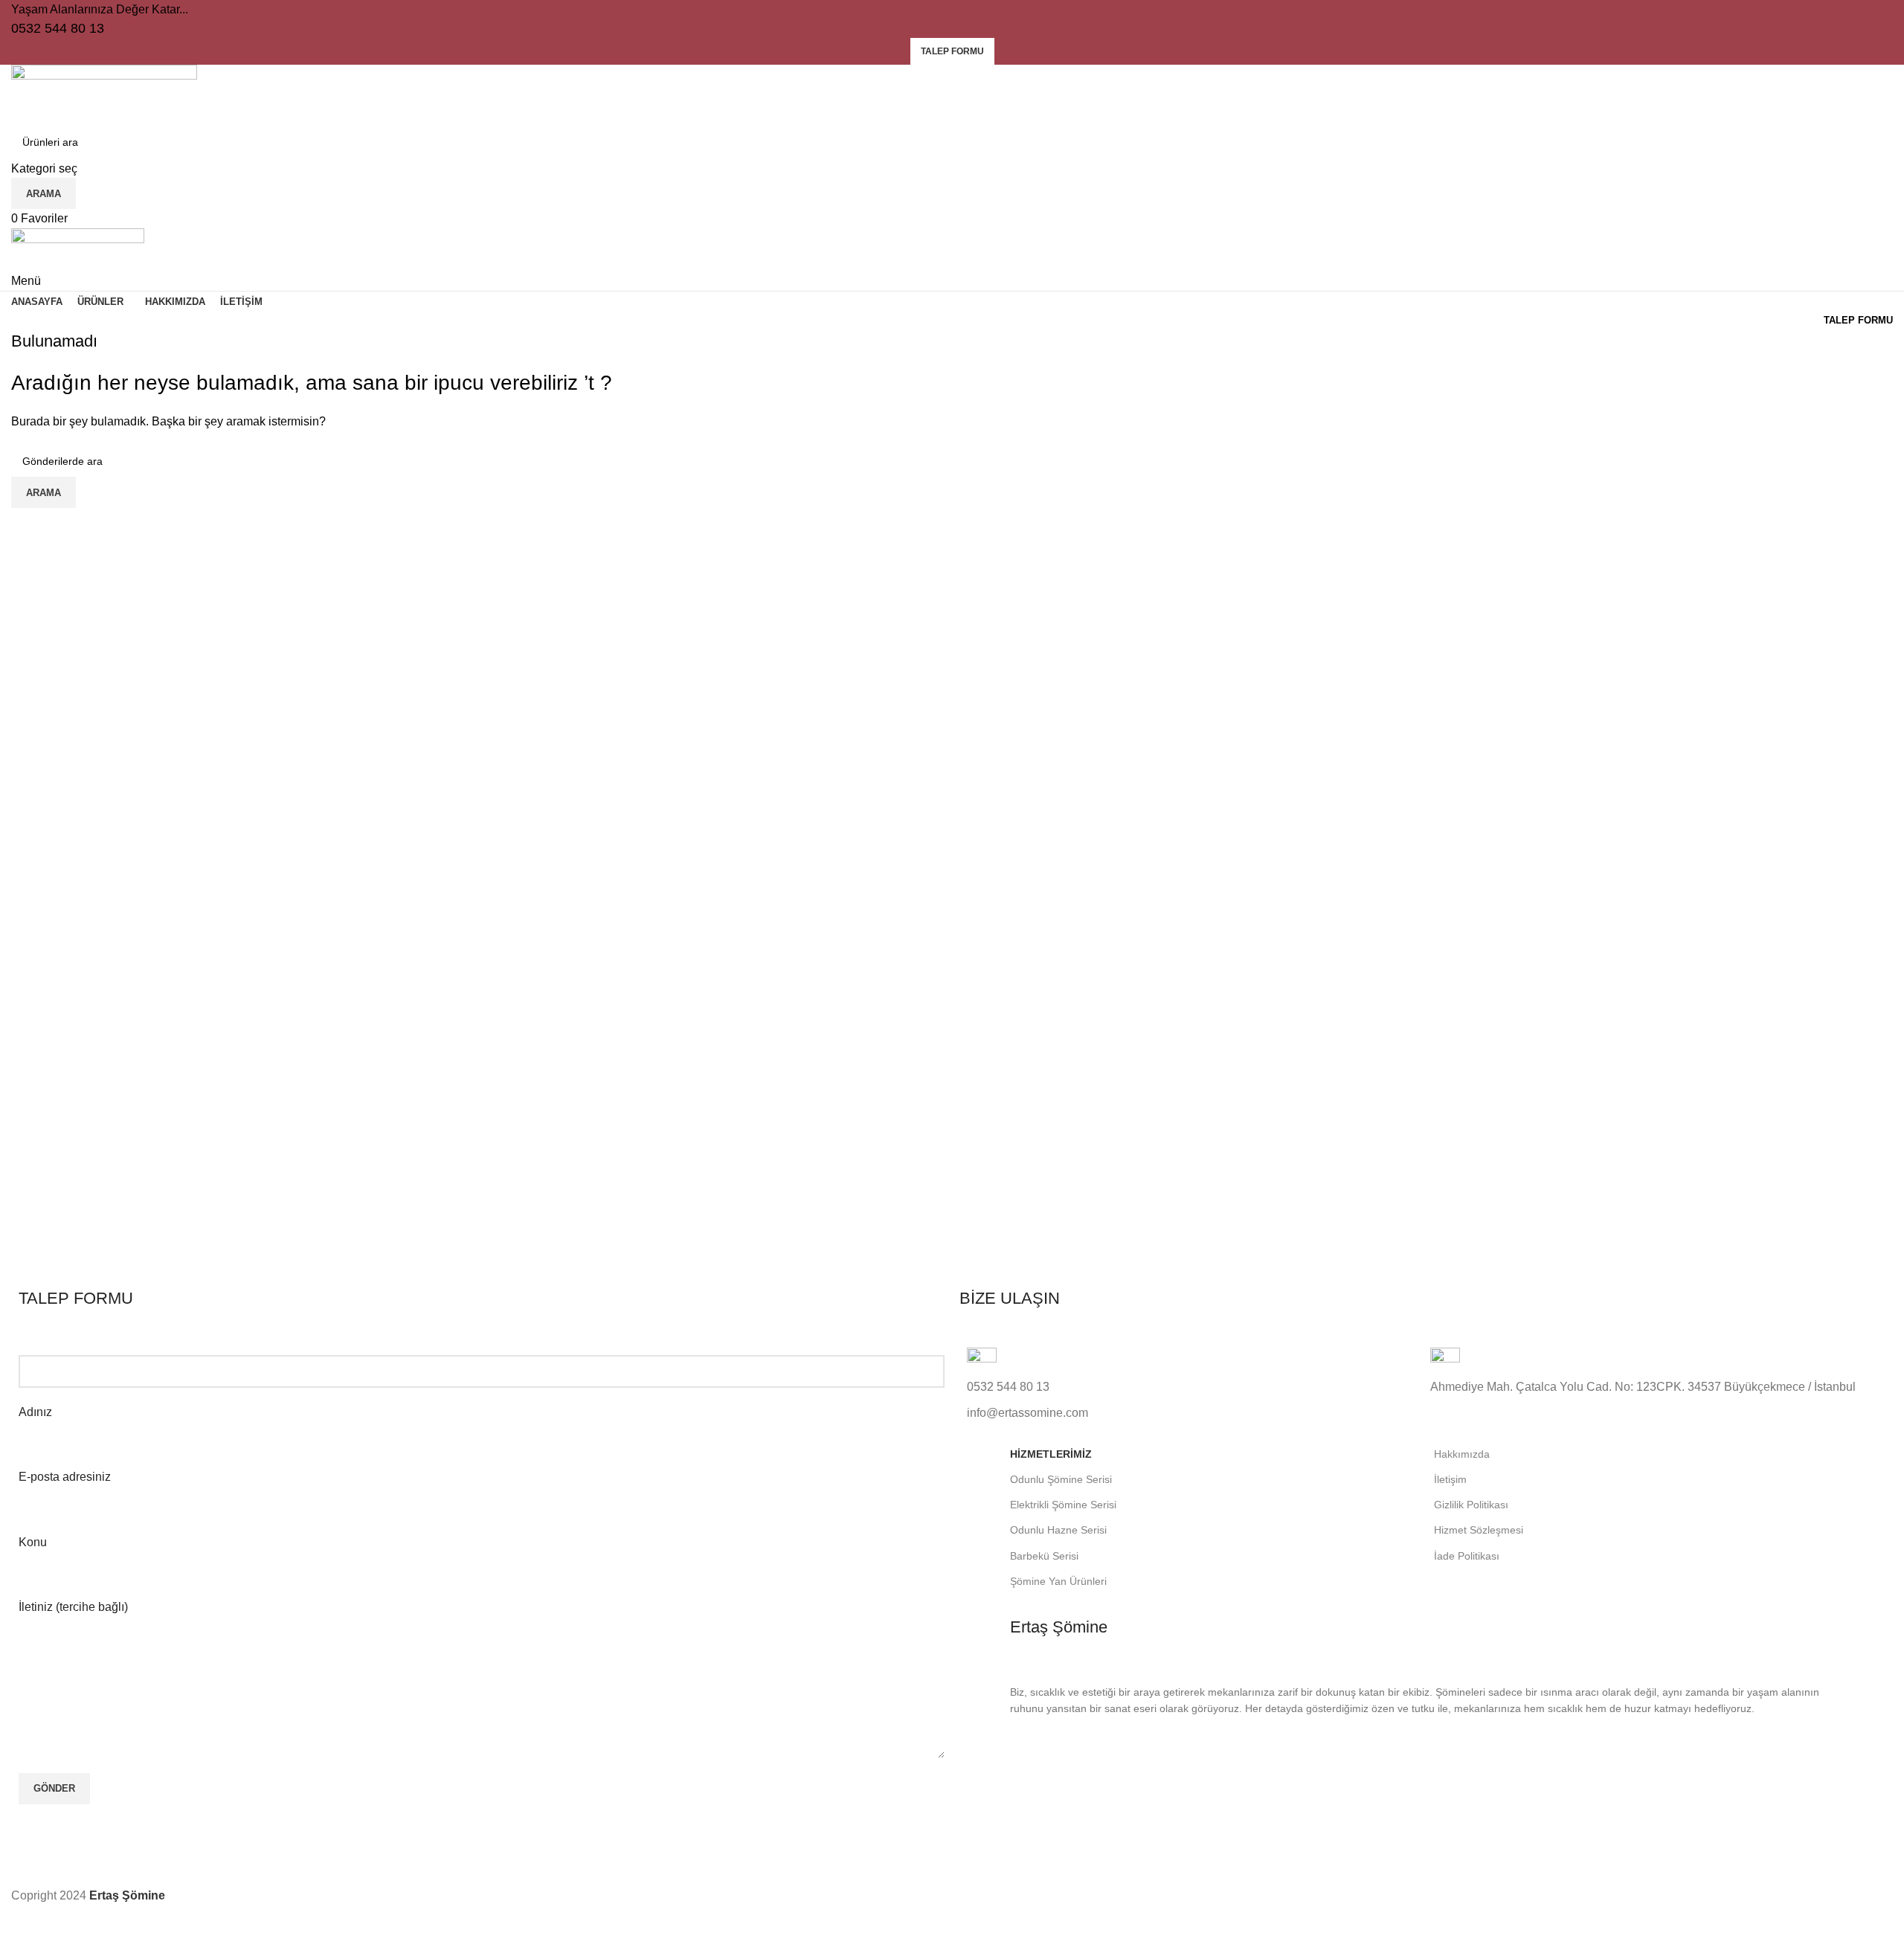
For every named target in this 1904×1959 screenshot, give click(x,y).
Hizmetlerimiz (1051, 1454)
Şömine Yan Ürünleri (1058, 1581)
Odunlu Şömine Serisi (1061, 1479)
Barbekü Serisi (1044, 1556)
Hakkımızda (1462, 1454)
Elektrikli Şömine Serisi (1063, 1505)
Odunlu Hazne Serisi (1058, 1530)
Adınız (35, 1412)
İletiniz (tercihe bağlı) (73, 1607)
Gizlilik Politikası (1471, 1505)
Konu (33, 1542)
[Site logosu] (104, 94)
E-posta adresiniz (65, 1477)
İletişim (1450, 1479)
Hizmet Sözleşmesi (1479, 1530)
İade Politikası (1467, 1556)
